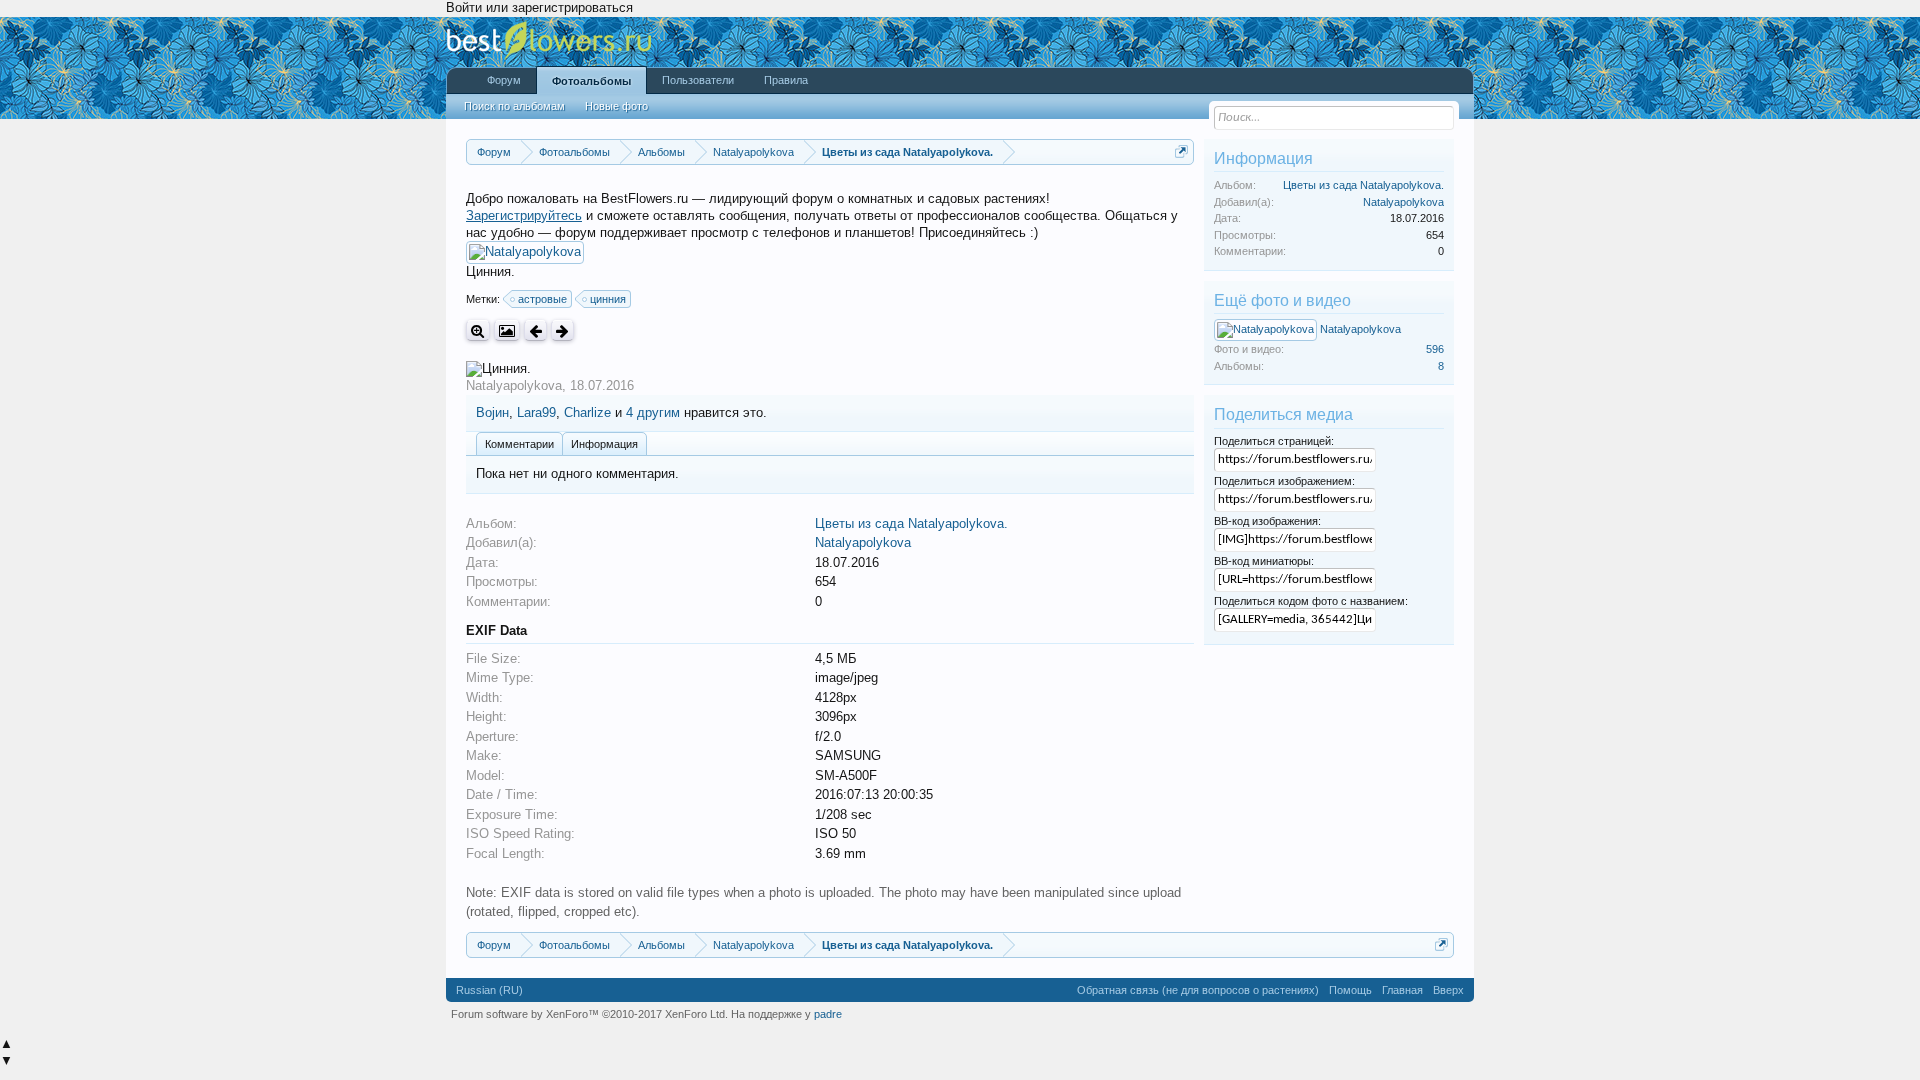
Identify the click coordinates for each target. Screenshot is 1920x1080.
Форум (504, 80)
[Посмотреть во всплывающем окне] (507, 330)
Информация (604, 444)
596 (1435, 349)
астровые (542, 299)
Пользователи (698, 80)
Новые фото (616, 106)
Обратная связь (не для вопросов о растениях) (1198, 990)
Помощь (1350, 990)
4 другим (653, 412)
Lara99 (536, 412)
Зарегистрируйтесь (524, 215)
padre (828, 1014)
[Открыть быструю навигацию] (1181, 151)
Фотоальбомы (591, 81)
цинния (608, 299)
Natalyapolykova (514, 385)
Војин (492, 412)
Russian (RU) (489, 990)
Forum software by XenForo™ (589, 1014)
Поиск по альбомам (514, 106)
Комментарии (519, 444)
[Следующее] (562, 330)
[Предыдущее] (535, 330)
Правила (786, 80)
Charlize (587, 412)
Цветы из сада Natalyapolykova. (911, 523)
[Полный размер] (478, 330)
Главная (1402, 990)
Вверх (1448, 990)
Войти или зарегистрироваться (539, 7)
